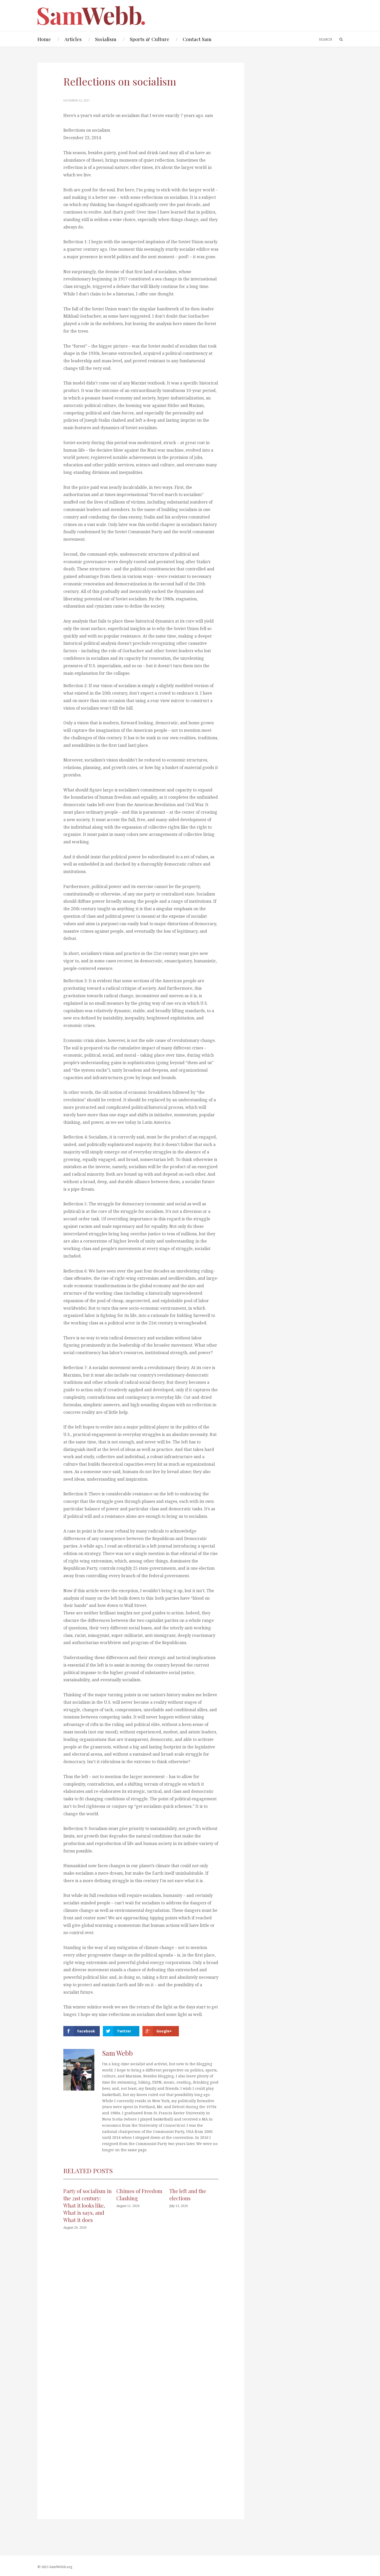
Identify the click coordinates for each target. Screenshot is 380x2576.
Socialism (106, 39)
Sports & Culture (150, 39)
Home (44, 39)
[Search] (339, 40)
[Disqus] (141, 2312)
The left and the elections (188, 2194)
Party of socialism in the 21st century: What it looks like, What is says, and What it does (88, 2205)
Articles (73, 39)
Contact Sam (197, 39)
